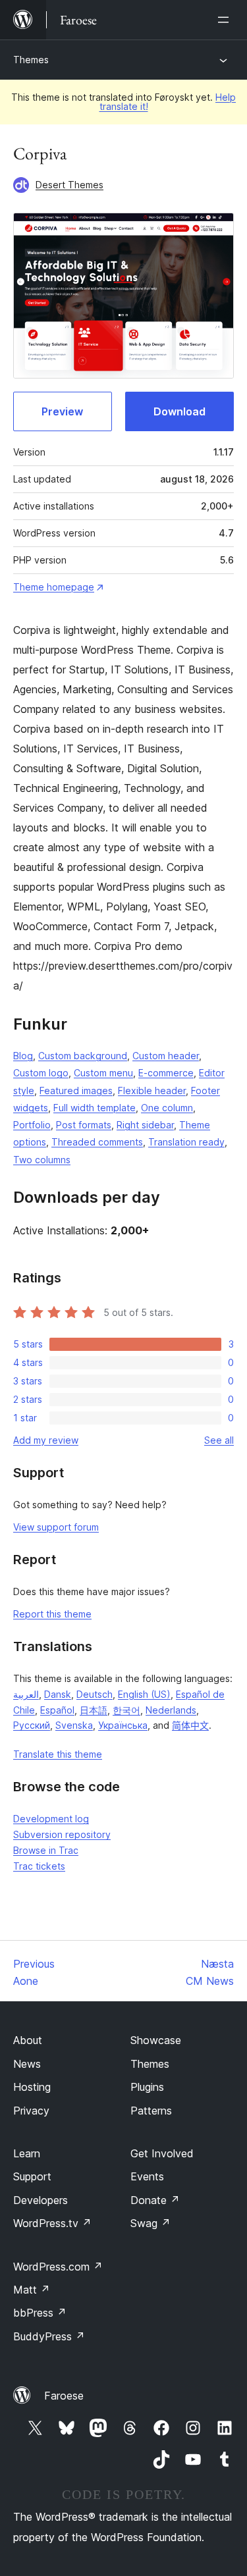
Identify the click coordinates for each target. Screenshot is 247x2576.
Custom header (166, 1056)
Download (179, 411)
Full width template (95, 1108)
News (27, 2064)
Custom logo (41, 1073)
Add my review (46, 1440)
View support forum (56, 1527)
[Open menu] (226, 20)
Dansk (58, 1694)
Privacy (31, 2111)
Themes (31, 60)
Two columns (42, 1160)
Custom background (83, 1056)
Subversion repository (62, 1834)
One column (167, 1108)
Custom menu (103, 1073)
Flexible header (152, 1091)
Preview (62, 411)
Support (32, 2176)
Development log (51, 1819)
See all (219, 1440)
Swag (151, 2223)
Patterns (151, 2111)
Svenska (74, 1725)
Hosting (32, 2087)
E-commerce (166, 1073)
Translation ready (186, 1142)
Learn (27, 2153)
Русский (32, 1725)
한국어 (126, 1710)
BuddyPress (49, 2336)
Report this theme (52, 1614)
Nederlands (171, 1710)
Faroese (64, 2396)
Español (57, 1710)
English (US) (144, 1694)
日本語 (94, 1710)
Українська (123, 1725)
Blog (23, 1056)
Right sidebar (145, 1125)
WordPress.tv (52, 2223)
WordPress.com (58, 2267)
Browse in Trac (46, 1850)
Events (147, 2176)
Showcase (156, 2040)
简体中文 (190, 1725)
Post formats (84, 1125)
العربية (26, 1694)
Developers (41, 2200)
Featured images (76, 1091)
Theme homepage (54, 587)
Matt (32, 2290)
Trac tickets (39, 1866)
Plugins (147, 2087)
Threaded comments (97, 1142)
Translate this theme (58, 1754)
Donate (155, 2200)
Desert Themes (69, 185)
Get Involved (162, 2153)
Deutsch (95, 1694)
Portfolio (32, 1125)
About (28, 2040)
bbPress (40, 2313)
